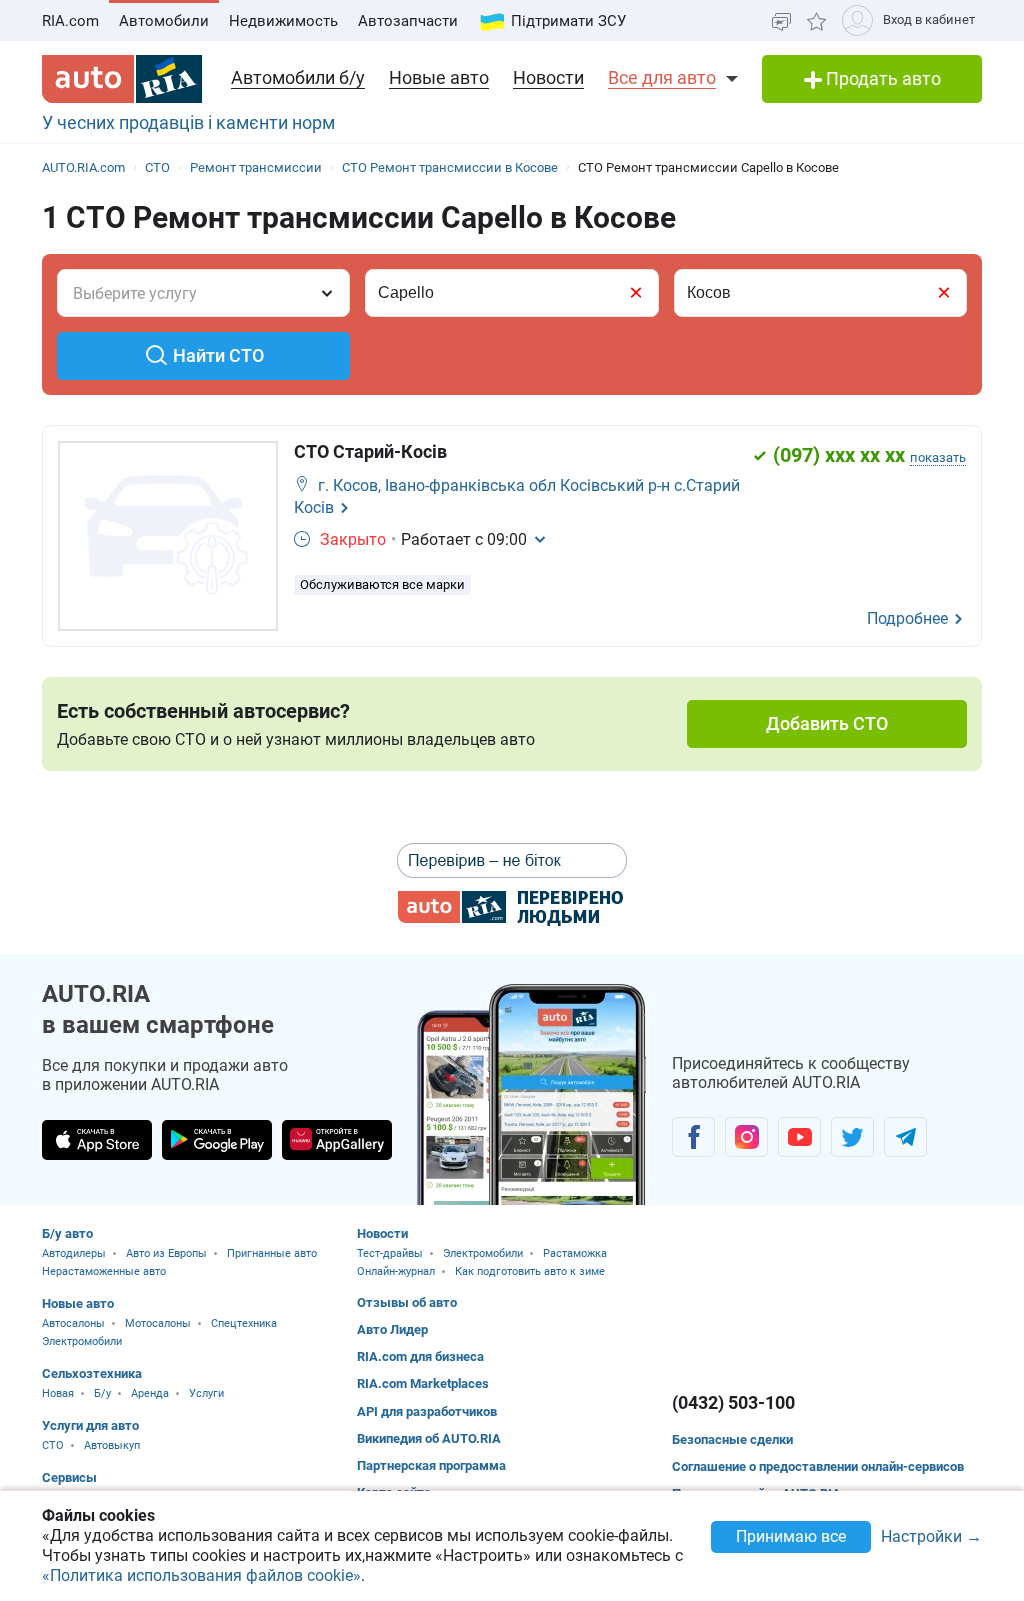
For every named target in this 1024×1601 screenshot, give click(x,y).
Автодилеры (74, 1253)
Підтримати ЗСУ (568, 21)
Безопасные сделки (732, 1439)
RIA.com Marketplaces (423, 1383)
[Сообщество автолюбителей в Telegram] (905, 1137)
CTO (53, 1445)
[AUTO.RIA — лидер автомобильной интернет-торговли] (122, 79)
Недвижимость (283, 21)
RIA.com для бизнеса (420, 1356)
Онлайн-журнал (396, 1271)
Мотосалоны (158, 1323)
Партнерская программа (431, 1465)
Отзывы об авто (407, 1302)
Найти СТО (218, 355)
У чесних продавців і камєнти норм (188, 122)
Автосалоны (73, 1323)
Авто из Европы (166, 1253)
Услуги (206, 1393)
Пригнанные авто (272, 1253)
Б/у (102, 1393)
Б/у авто (67, 1233)
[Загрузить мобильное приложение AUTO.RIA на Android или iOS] (532, 1094)
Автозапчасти (408, 21)
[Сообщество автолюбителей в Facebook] (693, 1137)
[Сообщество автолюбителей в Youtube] (799, 1137)
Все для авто (662, 77)
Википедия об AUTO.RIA (429, 1438)
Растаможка (575, 1253)
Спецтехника (244, 1323)
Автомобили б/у (298, 77)
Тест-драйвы (390, 1253)
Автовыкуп (112, 1445)
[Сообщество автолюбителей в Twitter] (852, 1137)
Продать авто (881, 78)
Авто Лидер (392, 1329)
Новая (58, 1393)
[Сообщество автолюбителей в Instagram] (746, 1137)
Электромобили (82, 1341)
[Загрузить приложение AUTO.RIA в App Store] (97, 1140)
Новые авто (439, 77)
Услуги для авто (90, 1425)
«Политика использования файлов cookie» (201, 1575)
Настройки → (931, 1537)
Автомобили (164, 21)
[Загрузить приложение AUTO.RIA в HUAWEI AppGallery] (337, 1140)
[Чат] (781, 20)
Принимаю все (791, 1536)
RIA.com (70, 21)
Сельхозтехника (92, 1373)
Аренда (150, 1393)
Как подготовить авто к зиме (530, 1271)
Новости (548, 77)
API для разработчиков (427, 1411)
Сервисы (69, 1477)
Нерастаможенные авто (104, 1271)
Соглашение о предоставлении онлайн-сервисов (818, 1466)
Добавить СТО (827, 723)
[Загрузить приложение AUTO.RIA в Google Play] (217, 1140)
